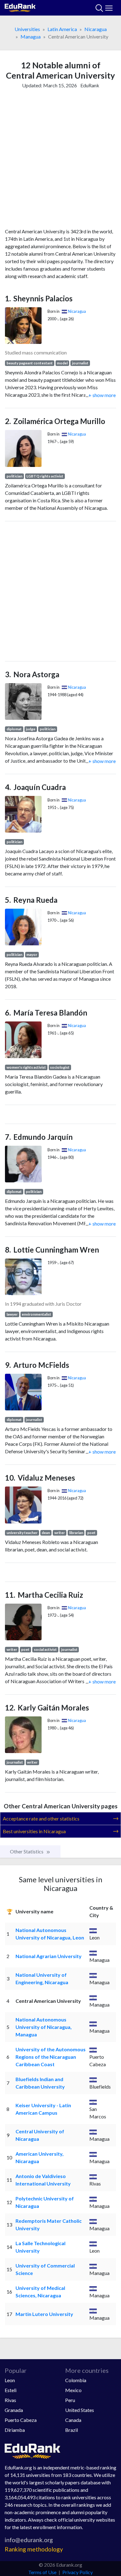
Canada (73, 2420)
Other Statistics (27, 1851)
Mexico (73, 2390)
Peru (70, 2400)
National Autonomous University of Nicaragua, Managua (44, 2027)
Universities (27, 29)
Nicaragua (96, 29)
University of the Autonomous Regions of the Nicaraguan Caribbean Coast (51, 2057)
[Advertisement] (60, 160)
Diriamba (15, 2430)
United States (80, 2410)
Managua (31, 37)
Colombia (76, 2380)
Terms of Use (42, 2572)
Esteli (11, 2390)
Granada (14, 2410)
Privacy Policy (78, 2572)
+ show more (101, 395)
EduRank (90, 85)
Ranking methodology (34, 2549)
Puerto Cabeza (21, 2420)
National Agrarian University (49, 1956)
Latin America (62, 29)
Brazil (72, 2430)
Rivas (10, 2400)
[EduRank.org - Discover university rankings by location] (20, 7)
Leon (10, 2380)
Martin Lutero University (44, 2314)
